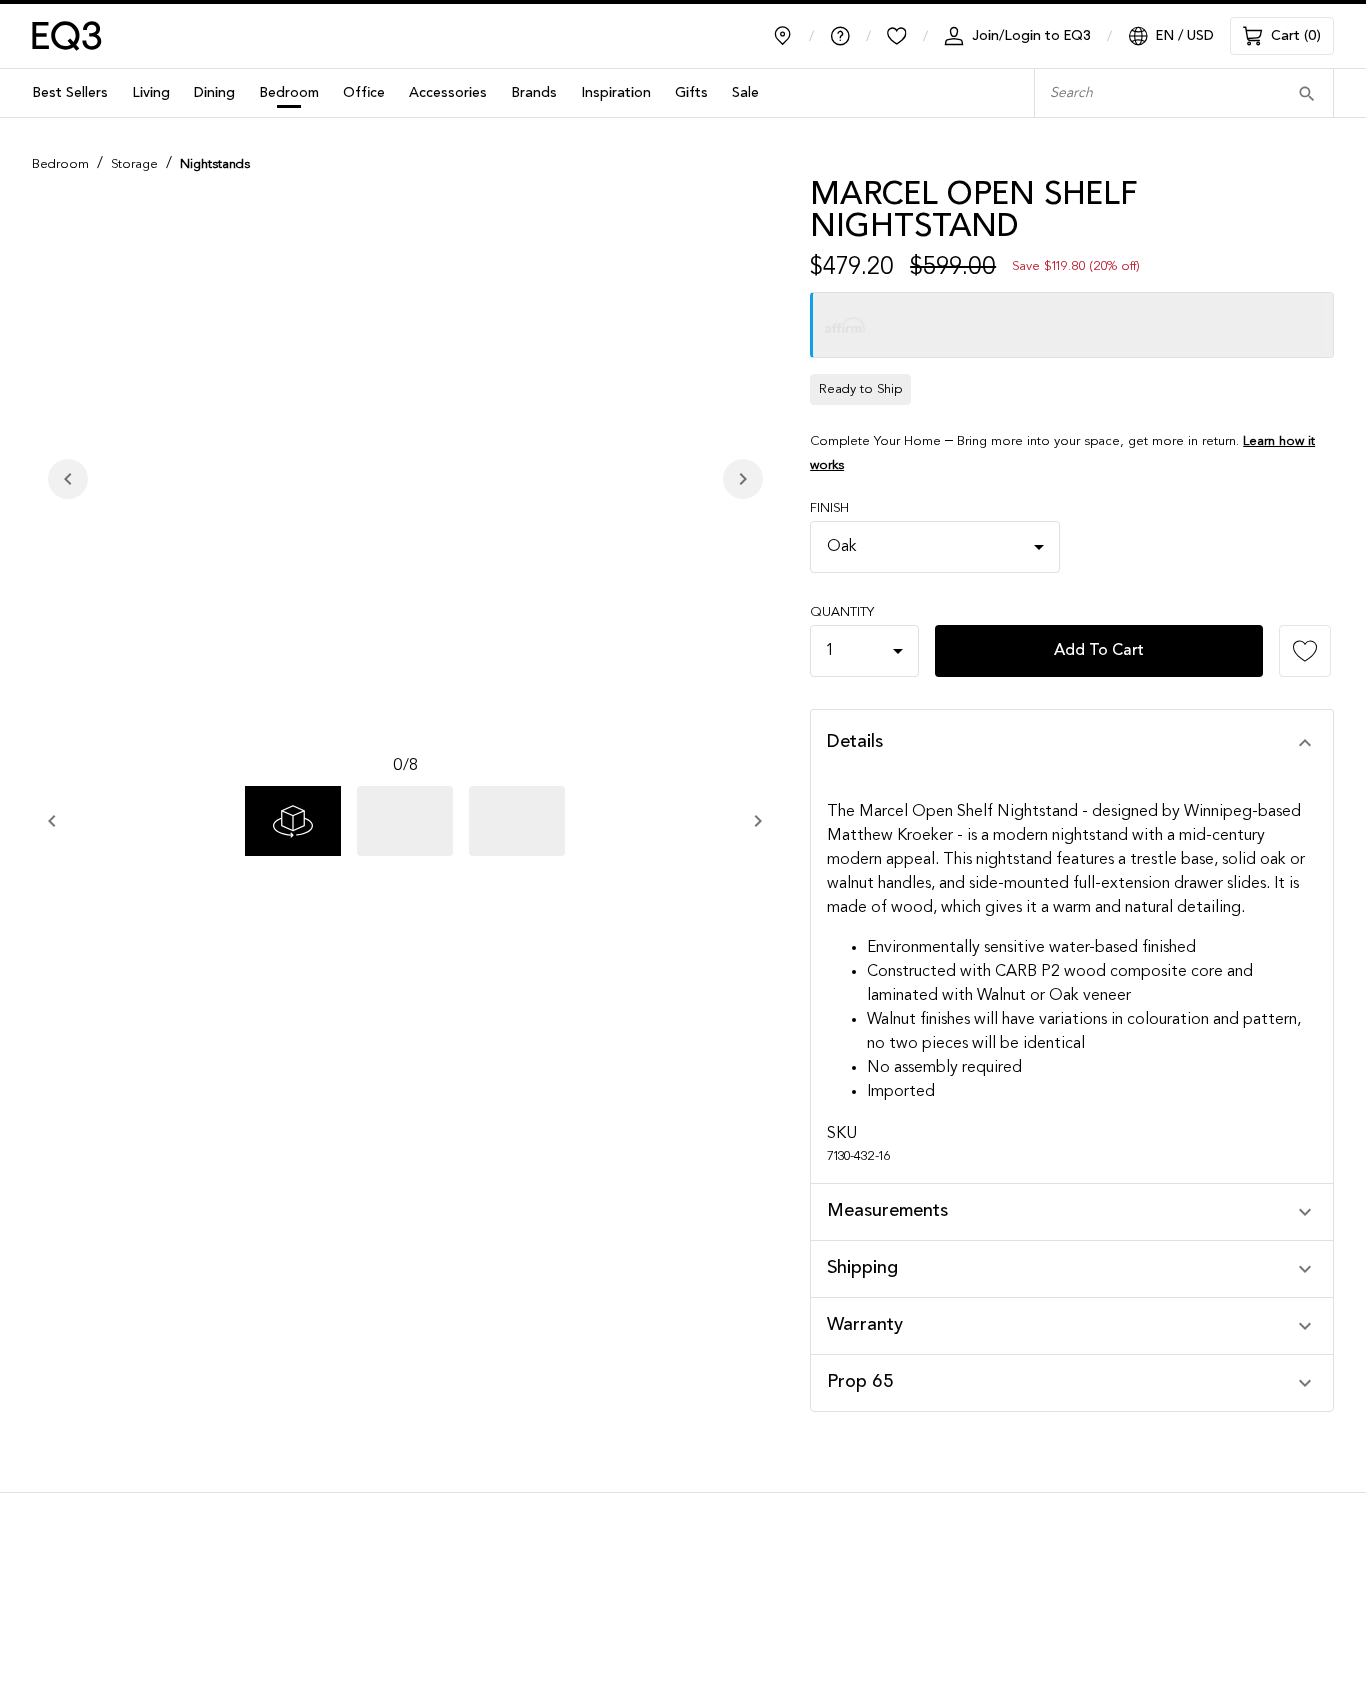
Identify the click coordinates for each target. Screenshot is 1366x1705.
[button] (1072, 742)
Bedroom (60, 164)
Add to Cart (1099, 651)
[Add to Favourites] (1305, 651)
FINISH (829, 508)
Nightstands (215, 164)
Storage (134, 164)
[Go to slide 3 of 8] (517, 821)
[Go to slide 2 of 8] (405, 821)
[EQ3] (67, 36)
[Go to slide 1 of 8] (293, 821)
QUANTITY (842, 612)
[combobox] (1153, 93)
